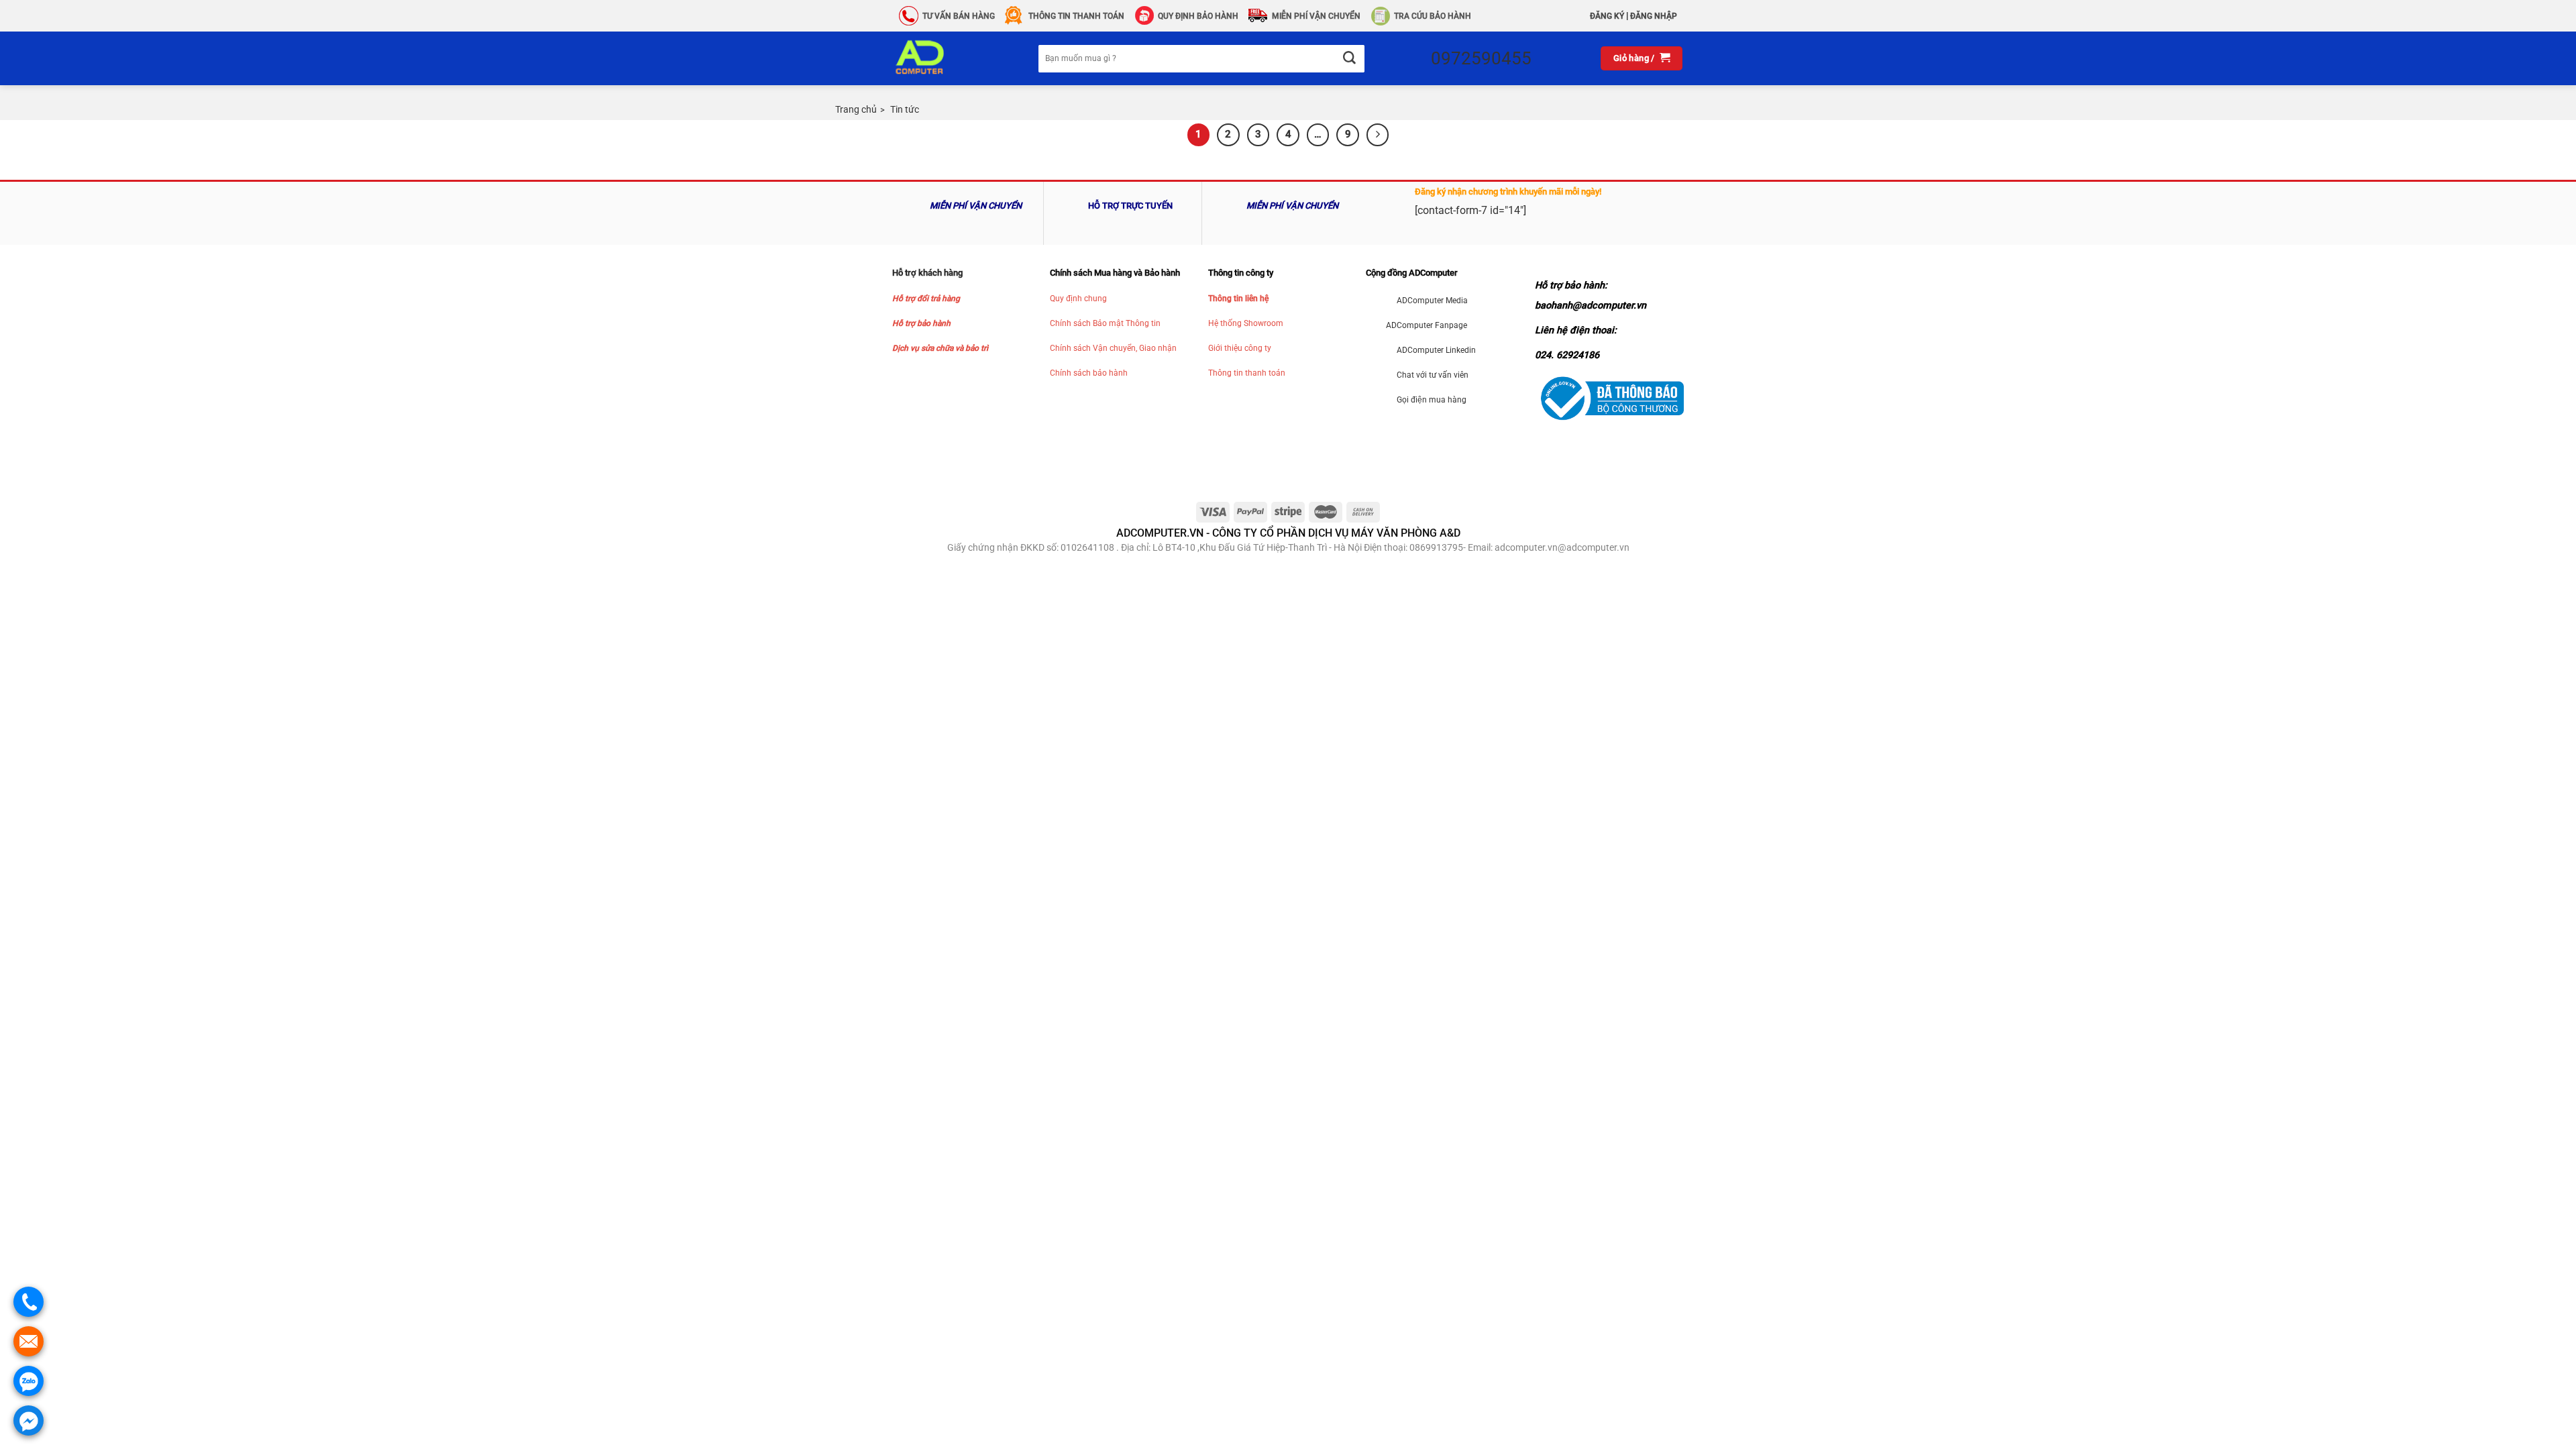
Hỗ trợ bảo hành (921, 323)
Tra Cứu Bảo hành (1433, 16)
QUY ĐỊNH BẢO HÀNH (1198, 16)
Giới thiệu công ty (1240, 348)
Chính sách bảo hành (1089, 373)
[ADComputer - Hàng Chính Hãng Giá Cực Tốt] (941, 58)
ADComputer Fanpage (1427, 325)
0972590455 (1481, 58)
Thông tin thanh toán (1247, 373)
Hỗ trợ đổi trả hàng (926, 299)
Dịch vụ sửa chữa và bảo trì (940, 348)
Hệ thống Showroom (1246, 323)
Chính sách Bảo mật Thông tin (1105, 323)
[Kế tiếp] (1378, 135)
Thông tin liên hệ (1238, 299)
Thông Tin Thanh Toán (1076, 16)
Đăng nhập (1654, 16)
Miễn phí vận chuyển (1316, 16)
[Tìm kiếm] (1349, 59)
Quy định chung (1078, 299)
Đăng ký (1607, 16)
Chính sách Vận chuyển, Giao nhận (1113, 348)
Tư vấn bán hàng (959, 16)
